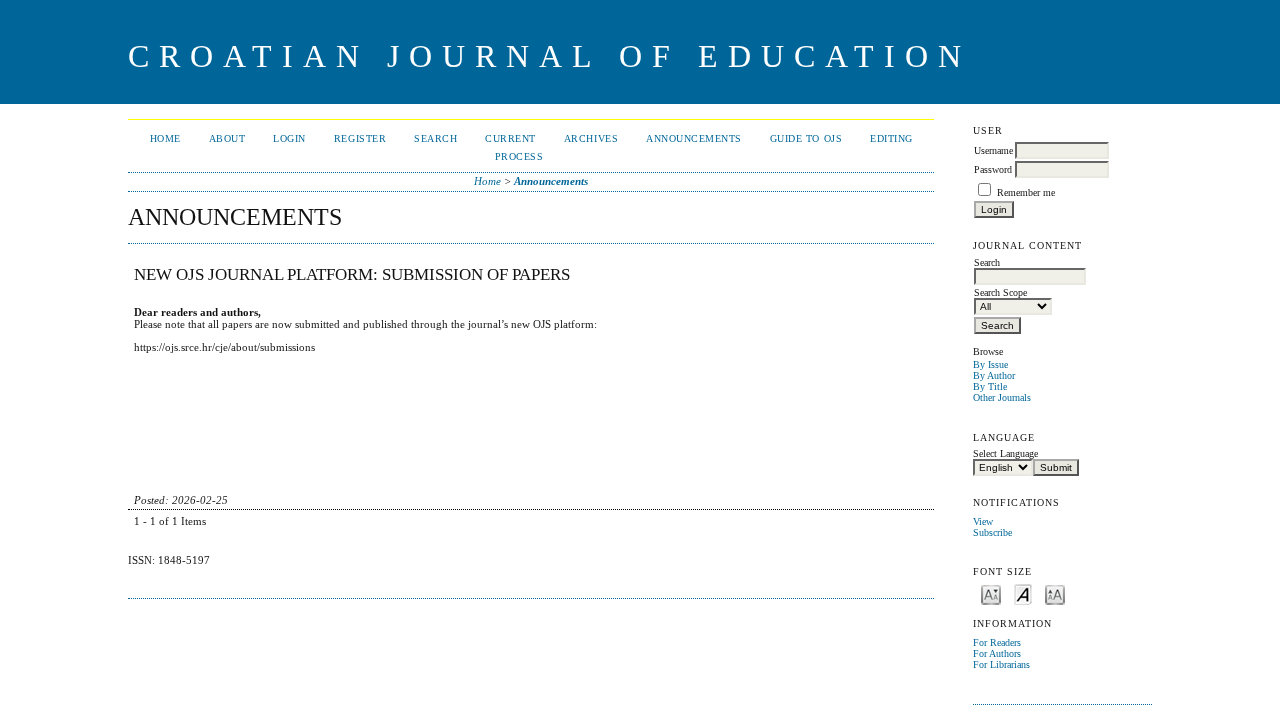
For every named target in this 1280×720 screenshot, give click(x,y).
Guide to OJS (806, 138)
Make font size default (1023, 593)
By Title (990, 386)
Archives (591, 138)
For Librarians (1001, 664)
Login (289, 138)
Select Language (1005, 453)
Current (510, 138)
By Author (994, 375)
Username (993, 150)
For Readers (997, 642)
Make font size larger (1055, 593)
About (227, 138)
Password (993, 169)
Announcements (694, 138)
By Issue (990, 364)
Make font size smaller (991, 593)
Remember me (1026, 192)
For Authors (997, 653)
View (983, 521)
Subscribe (992, 532)
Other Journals (1002, 397)
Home (165, 138)
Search (435, 138)
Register (360, 138)
